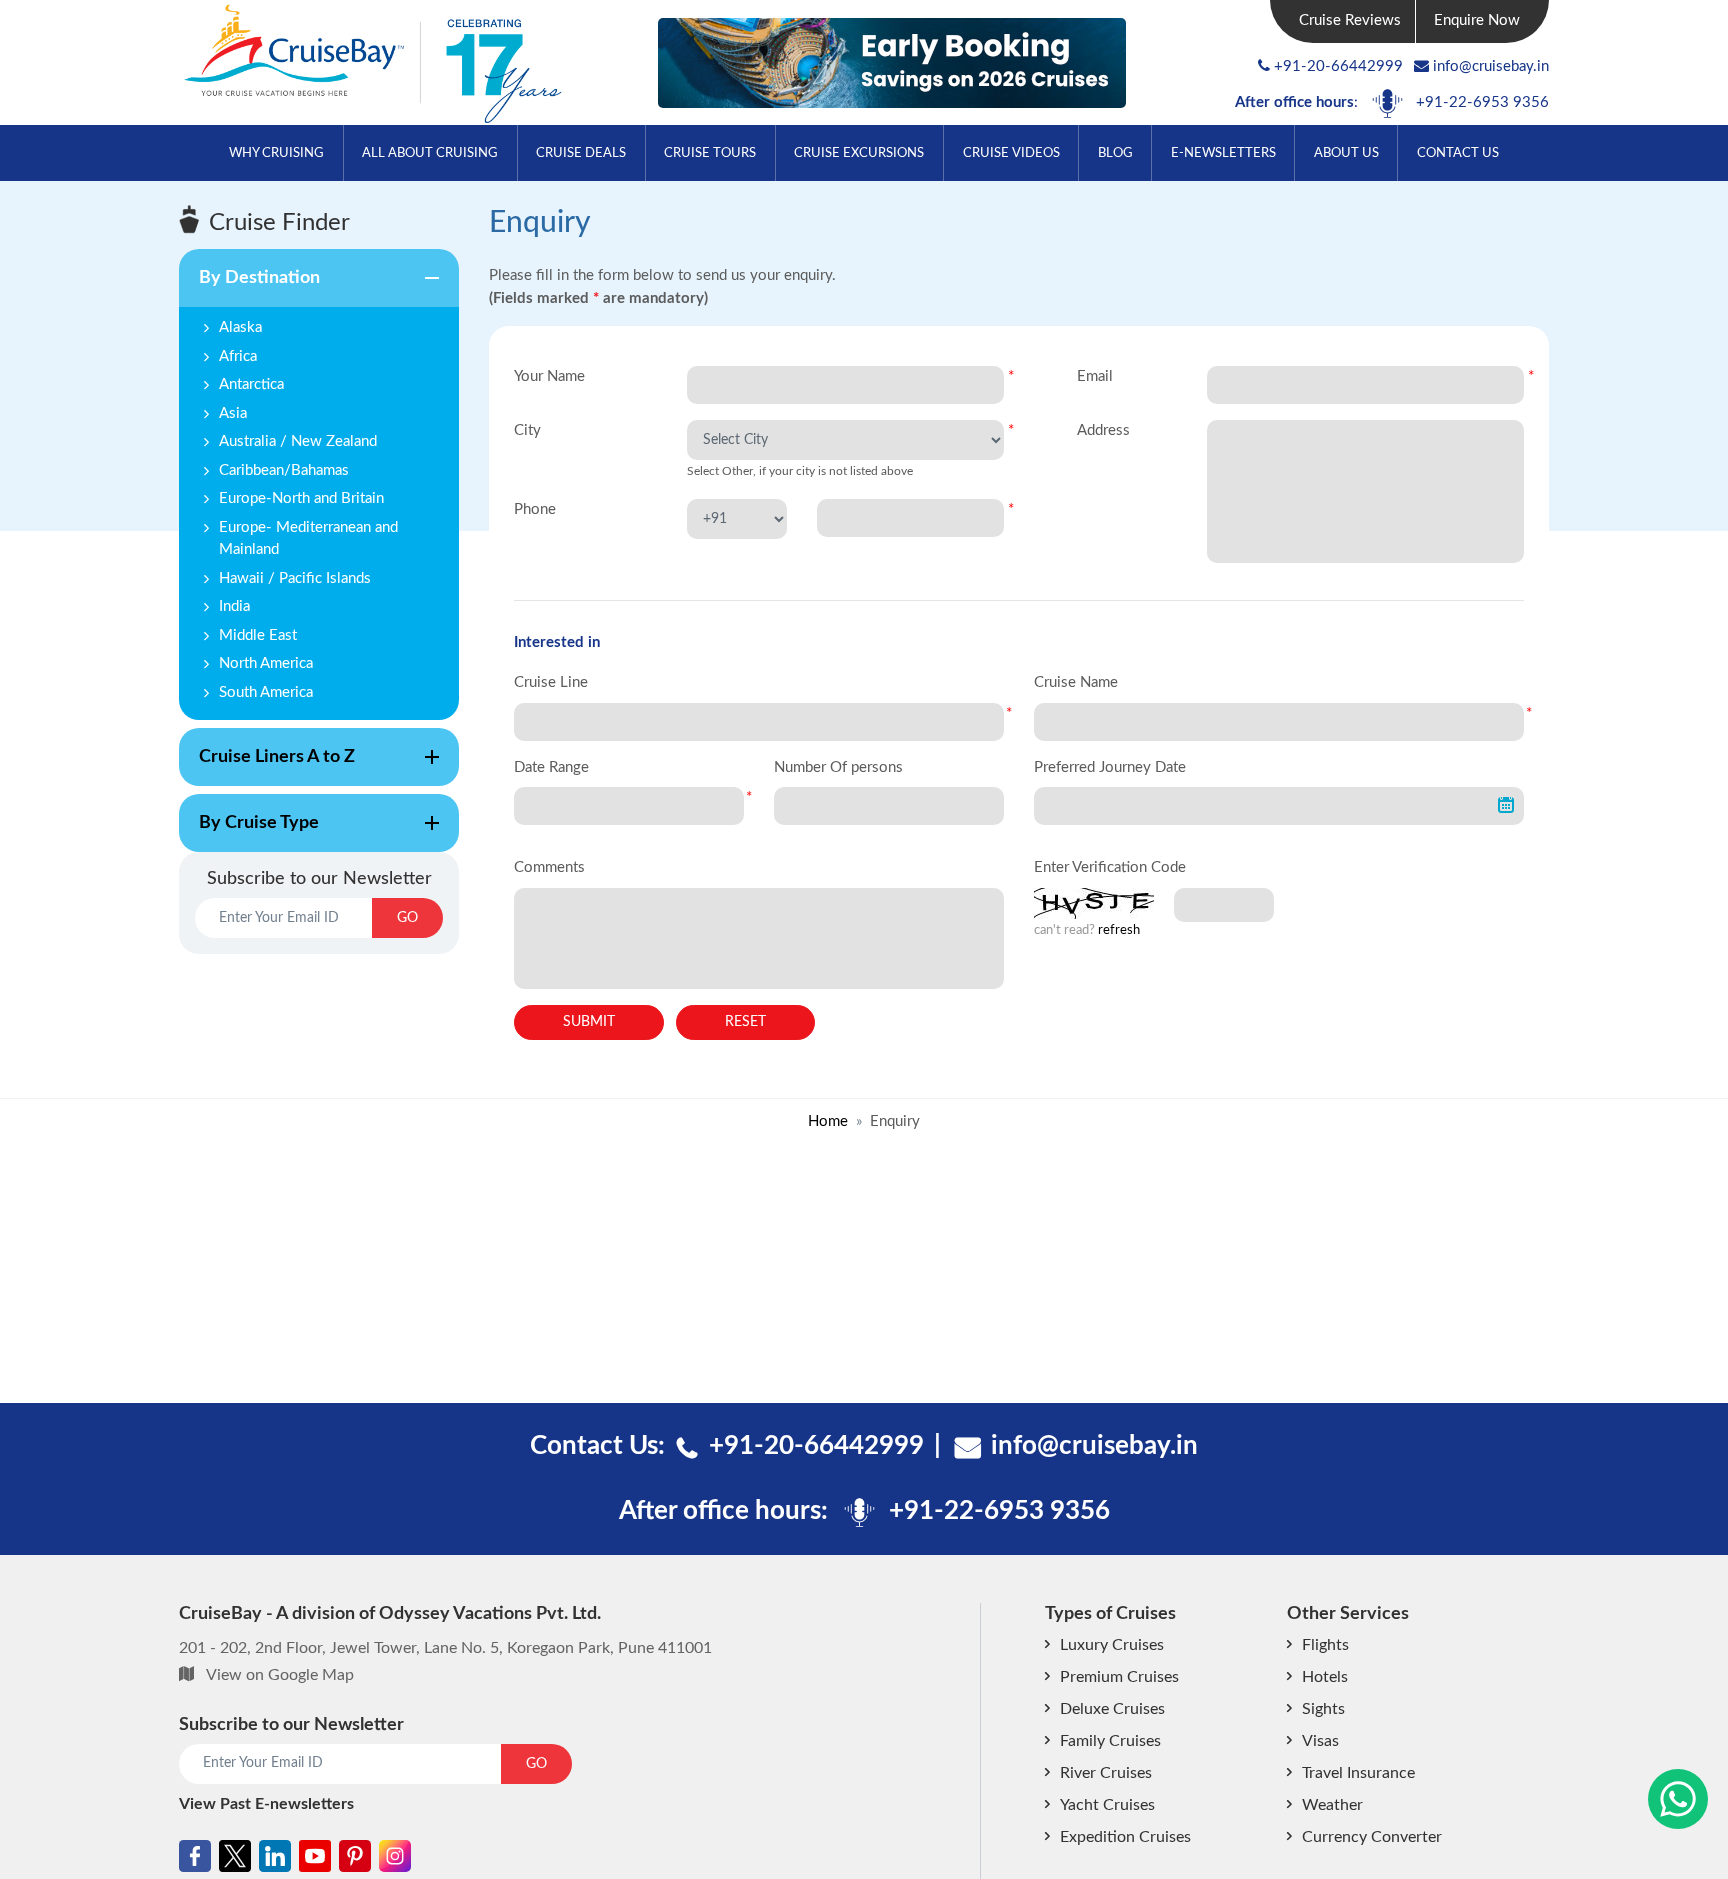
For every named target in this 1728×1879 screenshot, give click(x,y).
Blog (1115, 153)
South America (266, 692)
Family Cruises (1110, 1741)
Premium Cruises (1119, 1677)
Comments (549, 867)
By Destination (249, 288)
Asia (233, 413)
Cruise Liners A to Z (267, 767)
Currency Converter (1372, 1837)
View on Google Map (280, 1675)
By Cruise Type (249, 833)
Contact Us (1458, 153)
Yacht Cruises (1107, 1805)
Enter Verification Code (1110, 867)
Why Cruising (276, 153)
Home (828, 1121)
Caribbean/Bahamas (284, 470)
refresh (1119, 930)
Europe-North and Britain (301, 498)
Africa (238, 356)
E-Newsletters (1223, 153)
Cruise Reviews (1350, 20)
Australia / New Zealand (298, 441)
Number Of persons (838, 767)
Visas (1320, 1741)
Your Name (549, 376)
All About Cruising (430, 153)
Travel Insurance (1358, 1773)
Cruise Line (551, 682)
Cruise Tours (710, 153)
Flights (1325, 1645)
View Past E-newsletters (266, 1804)
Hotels (1325, 1677)
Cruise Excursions (859, 153)
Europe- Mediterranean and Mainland (308, 539)
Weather (1332, 1805)
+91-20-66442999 (1338, 66)
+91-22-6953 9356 (1482, 102)
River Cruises (1106, 1773)
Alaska (240, 327)
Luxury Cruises (1112, 1645)
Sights (1323, 1709)
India (234, 606)
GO (407, 918)
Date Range (551, 767)
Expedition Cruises (1125, 1837)
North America (266, 663)
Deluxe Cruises (1112, 1709)
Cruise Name (1076, 682)
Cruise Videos (1011, 153)
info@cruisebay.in (1491, 66)
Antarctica (251, 384)
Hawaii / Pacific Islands (295, 578)
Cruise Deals (581, 153)
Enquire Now (1477, 20)
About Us (1346, 153)
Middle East (258, 635)
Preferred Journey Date (1110, 767)
